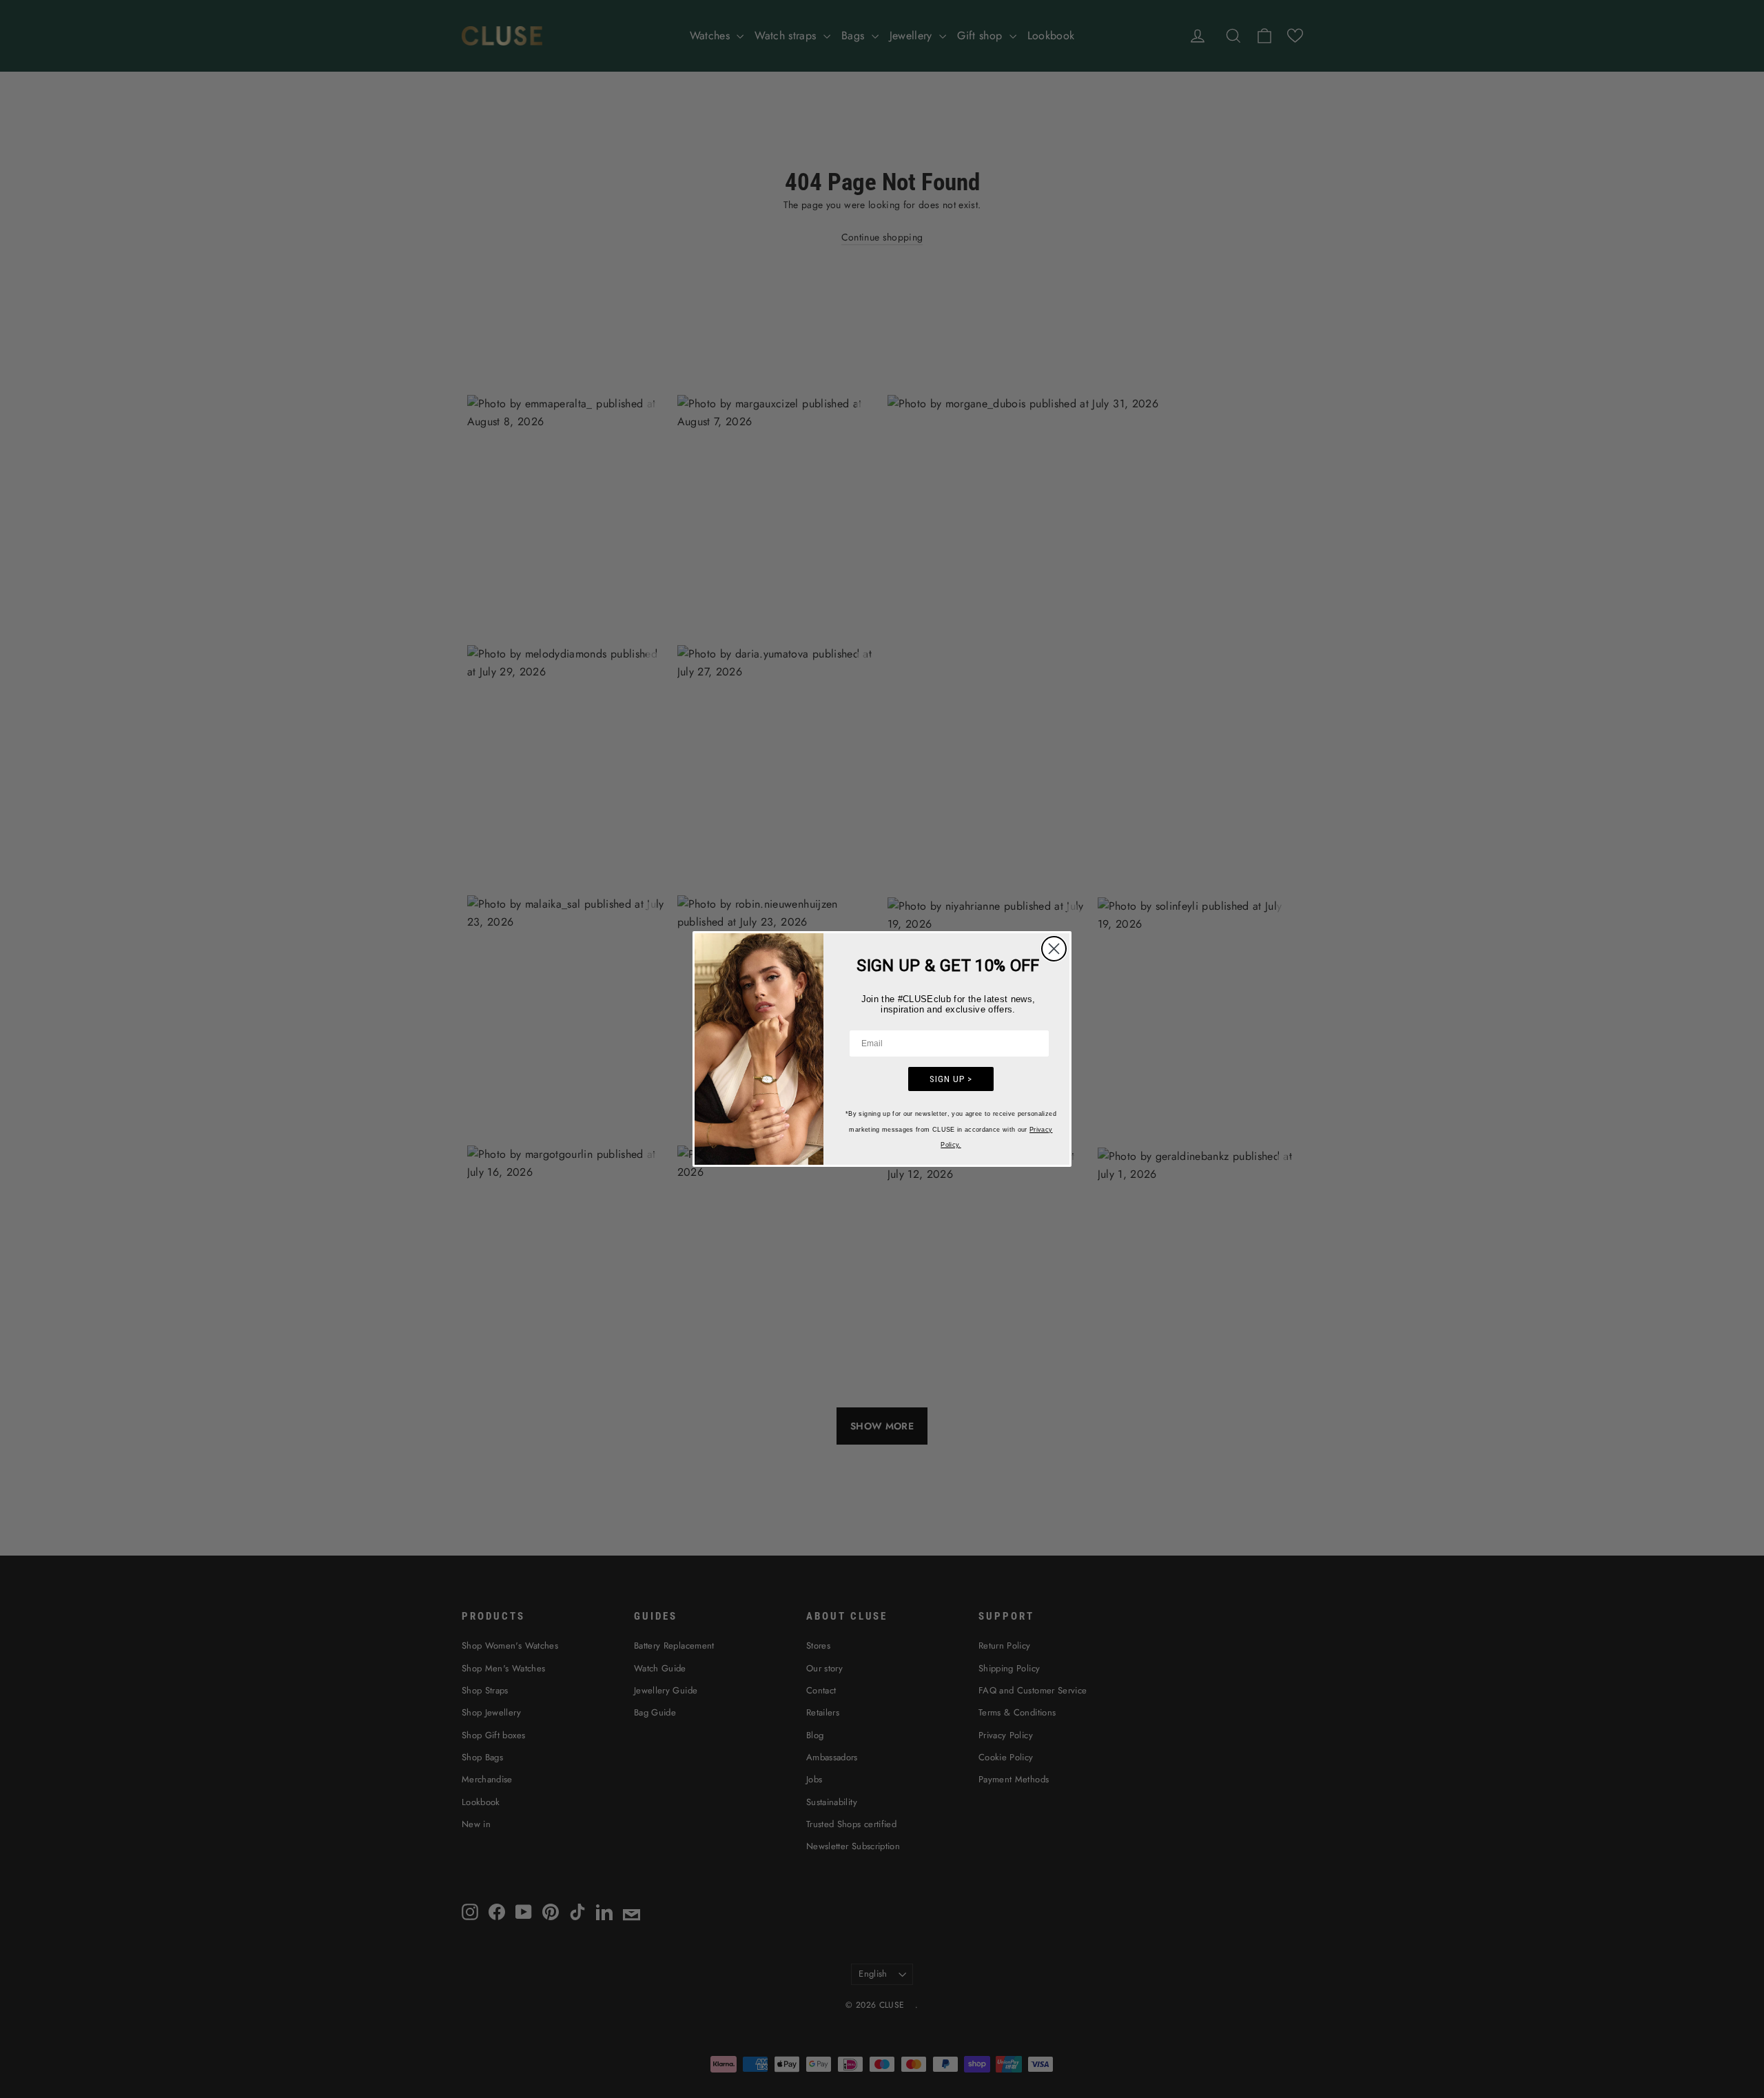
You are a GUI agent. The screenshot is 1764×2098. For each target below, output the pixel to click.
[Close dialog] (1054, 949)
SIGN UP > (951, 1079)
